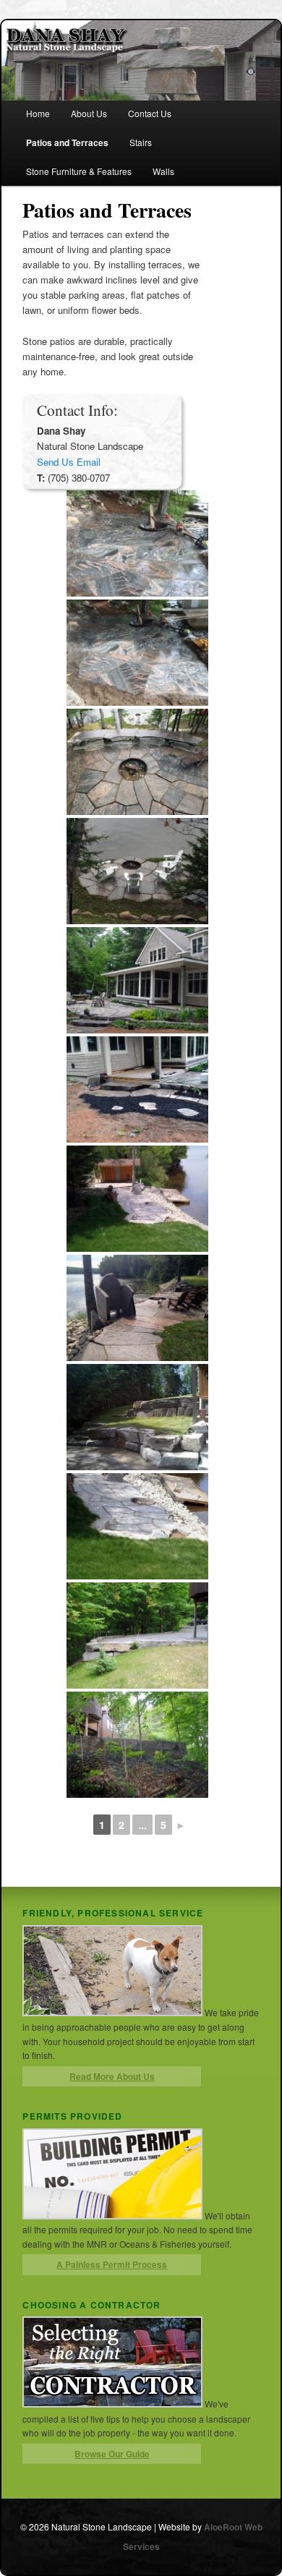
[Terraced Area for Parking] (137, 1635)
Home (38, 113)
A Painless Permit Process (112, 2264)
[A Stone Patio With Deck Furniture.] (137, 1308)
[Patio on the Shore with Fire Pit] (137, 871)
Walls (163, 171)
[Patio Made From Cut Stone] (137, 543)
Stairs (141, 142)
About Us (89, 113)
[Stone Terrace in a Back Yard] (137, 1417)
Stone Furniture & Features (79, 171)
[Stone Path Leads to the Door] (137, 1089)
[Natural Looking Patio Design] (137, 980)
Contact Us (150, 113)
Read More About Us (112, 2076)
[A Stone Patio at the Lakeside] (137, 1526)
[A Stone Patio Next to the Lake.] (137, 1199)
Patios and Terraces (67, 142)
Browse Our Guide (112, 2454)
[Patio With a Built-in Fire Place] (137, 762)
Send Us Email (69, 462)
